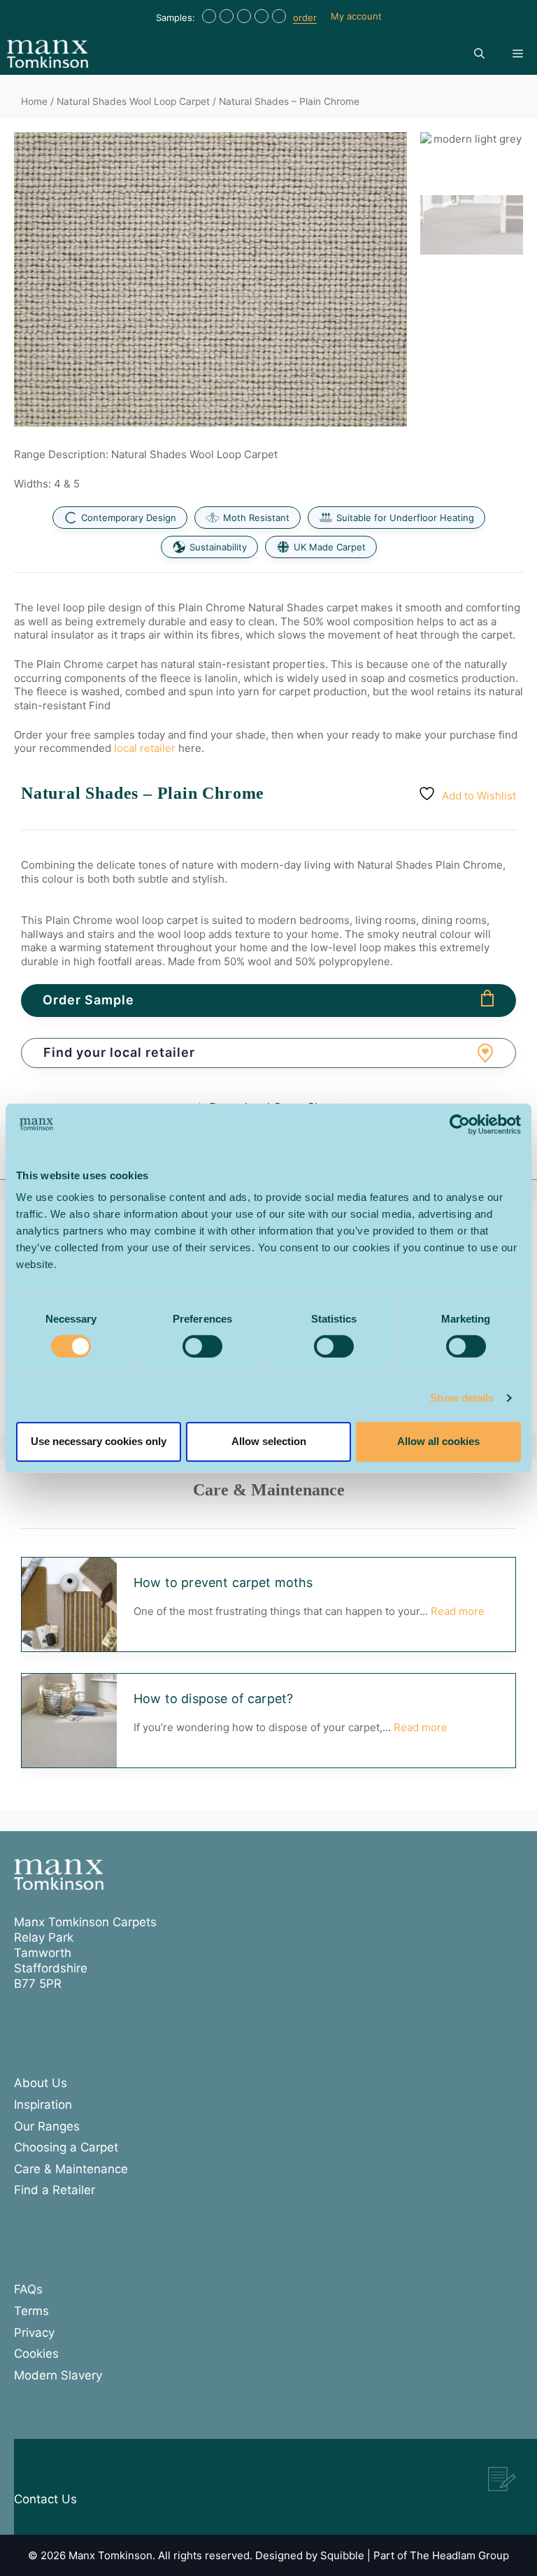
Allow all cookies (438, 1441)
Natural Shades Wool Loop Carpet (133, 101)
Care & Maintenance (71, 2169)
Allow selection (269, 1441)
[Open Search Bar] (479, 54)
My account (356, 16)
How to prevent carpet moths (223, 1582)
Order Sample (88, 1000)
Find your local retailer (119, 1052)
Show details (462, 1398)
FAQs (28, 2289)
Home (34, 101)
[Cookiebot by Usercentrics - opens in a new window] (460, 1124)
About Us (41, 2083)
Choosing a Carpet (66, 2147)
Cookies (36, 2354)
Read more (458, 1611)
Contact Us (45, 2499)
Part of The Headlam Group (441, 2555)
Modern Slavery (58, 2375)
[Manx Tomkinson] (48, 54)
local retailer (145, 748)
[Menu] (518, 54)
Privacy (34, 2333)
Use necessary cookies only (99, 1441)
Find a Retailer (55, 2190)
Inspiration (43, 2105)
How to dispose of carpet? (213, 1699)
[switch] (202, 1346)
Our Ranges (47, 2126)
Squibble (342, 2555)
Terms (31, 2311)
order (305, 17)
